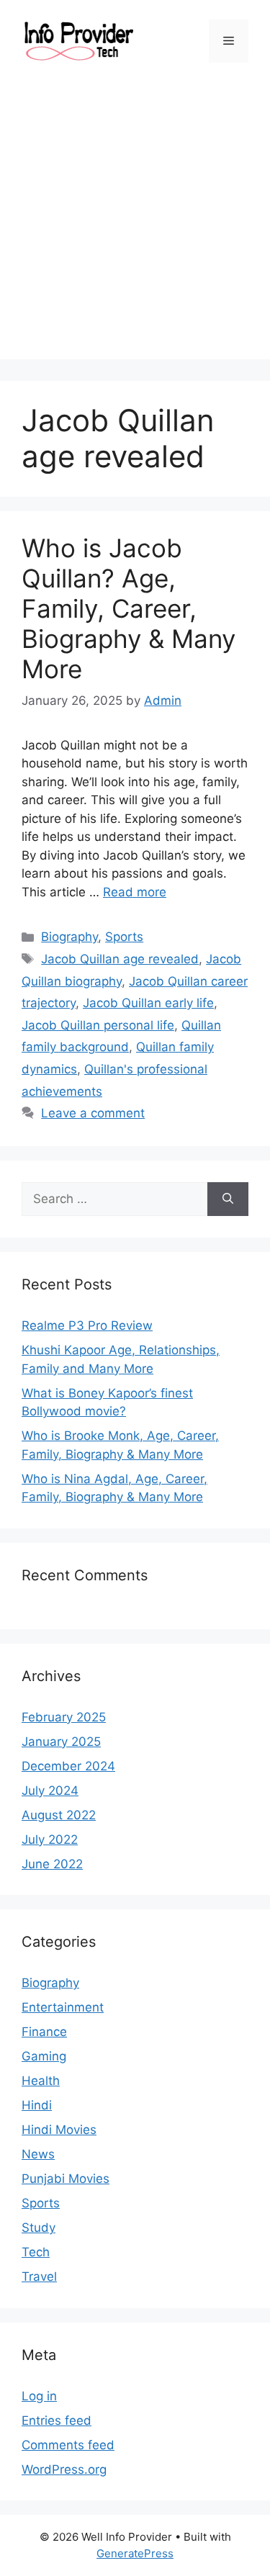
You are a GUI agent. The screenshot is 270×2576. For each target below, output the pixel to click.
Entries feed (57, 2420)
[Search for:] (114, 1199)
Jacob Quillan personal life (98, 1025)
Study (39, 2228)
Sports (124, 937)
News (38, 2154)
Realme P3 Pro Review (87, 1325)
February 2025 (64, 1717)
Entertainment (63, 2007)
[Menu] (229, 41)
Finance (44, 2032)
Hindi (37, 2105)
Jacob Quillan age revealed (120, 959)
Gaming (44, 2056)
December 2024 (68, 1766)
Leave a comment (93, 1113)
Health (41, 2081)
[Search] (228, 1199)
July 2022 (50, 1839)
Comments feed (68, 2445)
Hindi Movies (59, 2130)
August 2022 (59, 1815)
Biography (69, 937)
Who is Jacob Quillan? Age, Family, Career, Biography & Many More (129, 608)
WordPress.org (64, 2469)
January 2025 (61, 1742)
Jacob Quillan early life (148, 1003)
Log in (39, 2396)
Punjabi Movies (66, 2179)
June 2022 (52, 1864)
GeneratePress (135, 2553)
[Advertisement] (135, 224)
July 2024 (50, 1791)
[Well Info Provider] (78, 40)
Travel (39, 2276)
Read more (135, 892)
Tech (36, 2252)
